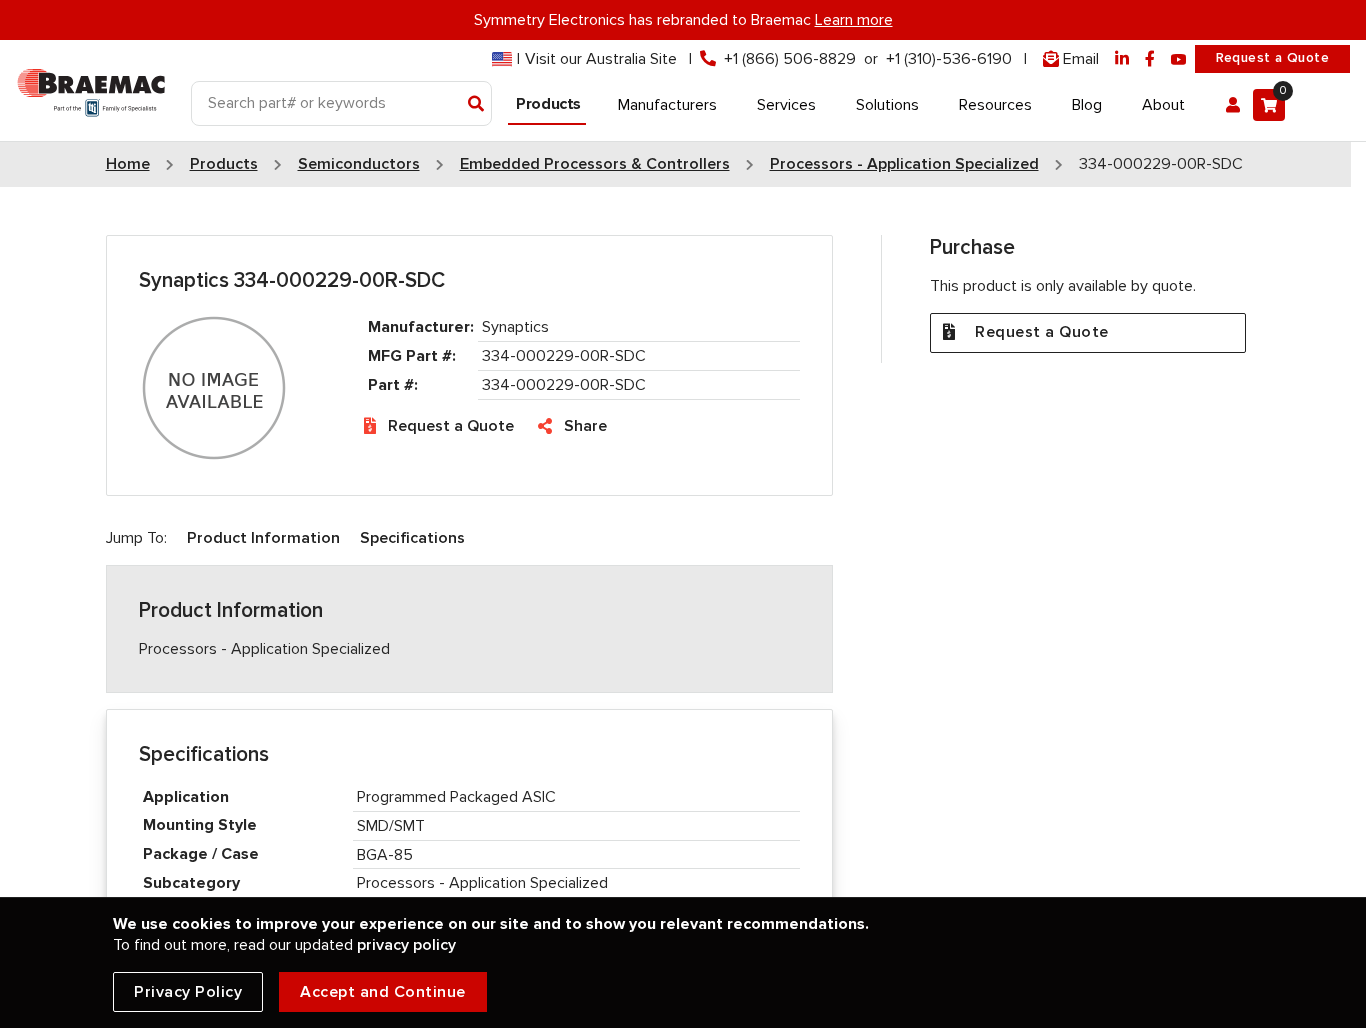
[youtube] (1179, 59)
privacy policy (406, 945)
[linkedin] (1122, 59)
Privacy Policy (188, 992)
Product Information (263, 538)
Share (585, 426)
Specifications (412, 538)
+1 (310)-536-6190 (949, 59)
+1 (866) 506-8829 (790, 59)
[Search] (476, 105)
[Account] (1233, 105)
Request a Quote (1272, 58)
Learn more (854, 20)
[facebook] (1150, 59)
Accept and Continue (383, 992)
